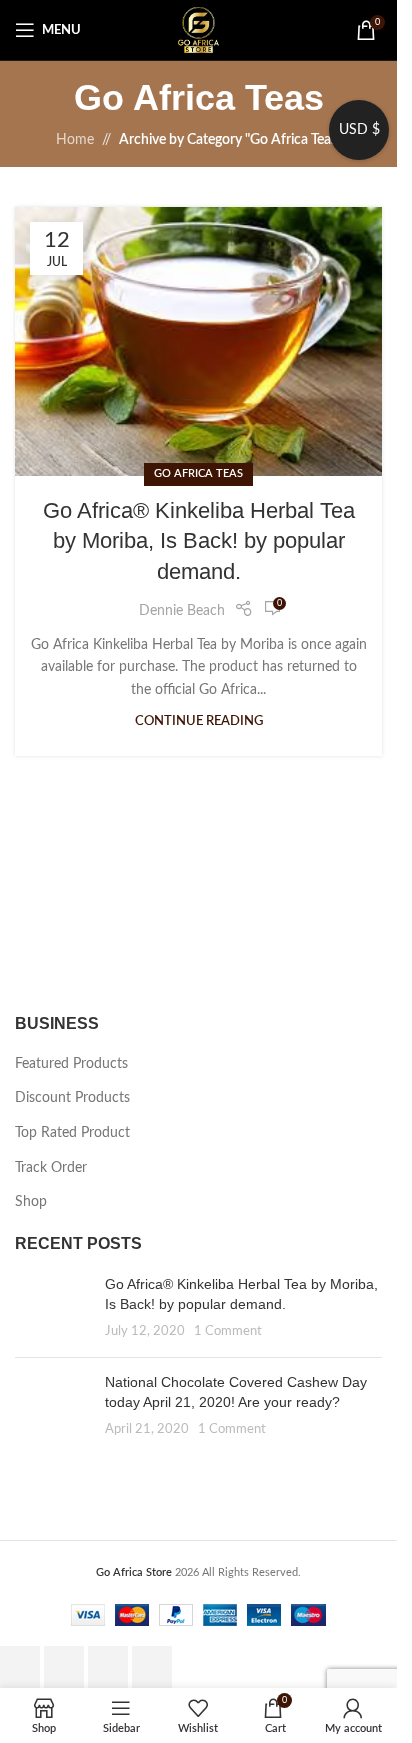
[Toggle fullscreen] (64, 1667)
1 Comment (228, 1331)
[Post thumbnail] (52, 1308)
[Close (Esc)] (152, 1667)
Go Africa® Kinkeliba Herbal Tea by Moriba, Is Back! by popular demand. (199, 541)
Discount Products (72, 1098)
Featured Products (71, 1064)
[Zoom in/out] (20, 1667)
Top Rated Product (72, 1133)
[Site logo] (198, 30)
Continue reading (199, 721)
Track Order (51, 1168)
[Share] (108, 1667)
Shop (31, 1202)
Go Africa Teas (198, 473)
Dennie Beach (182, 611)
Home (75, 140)
